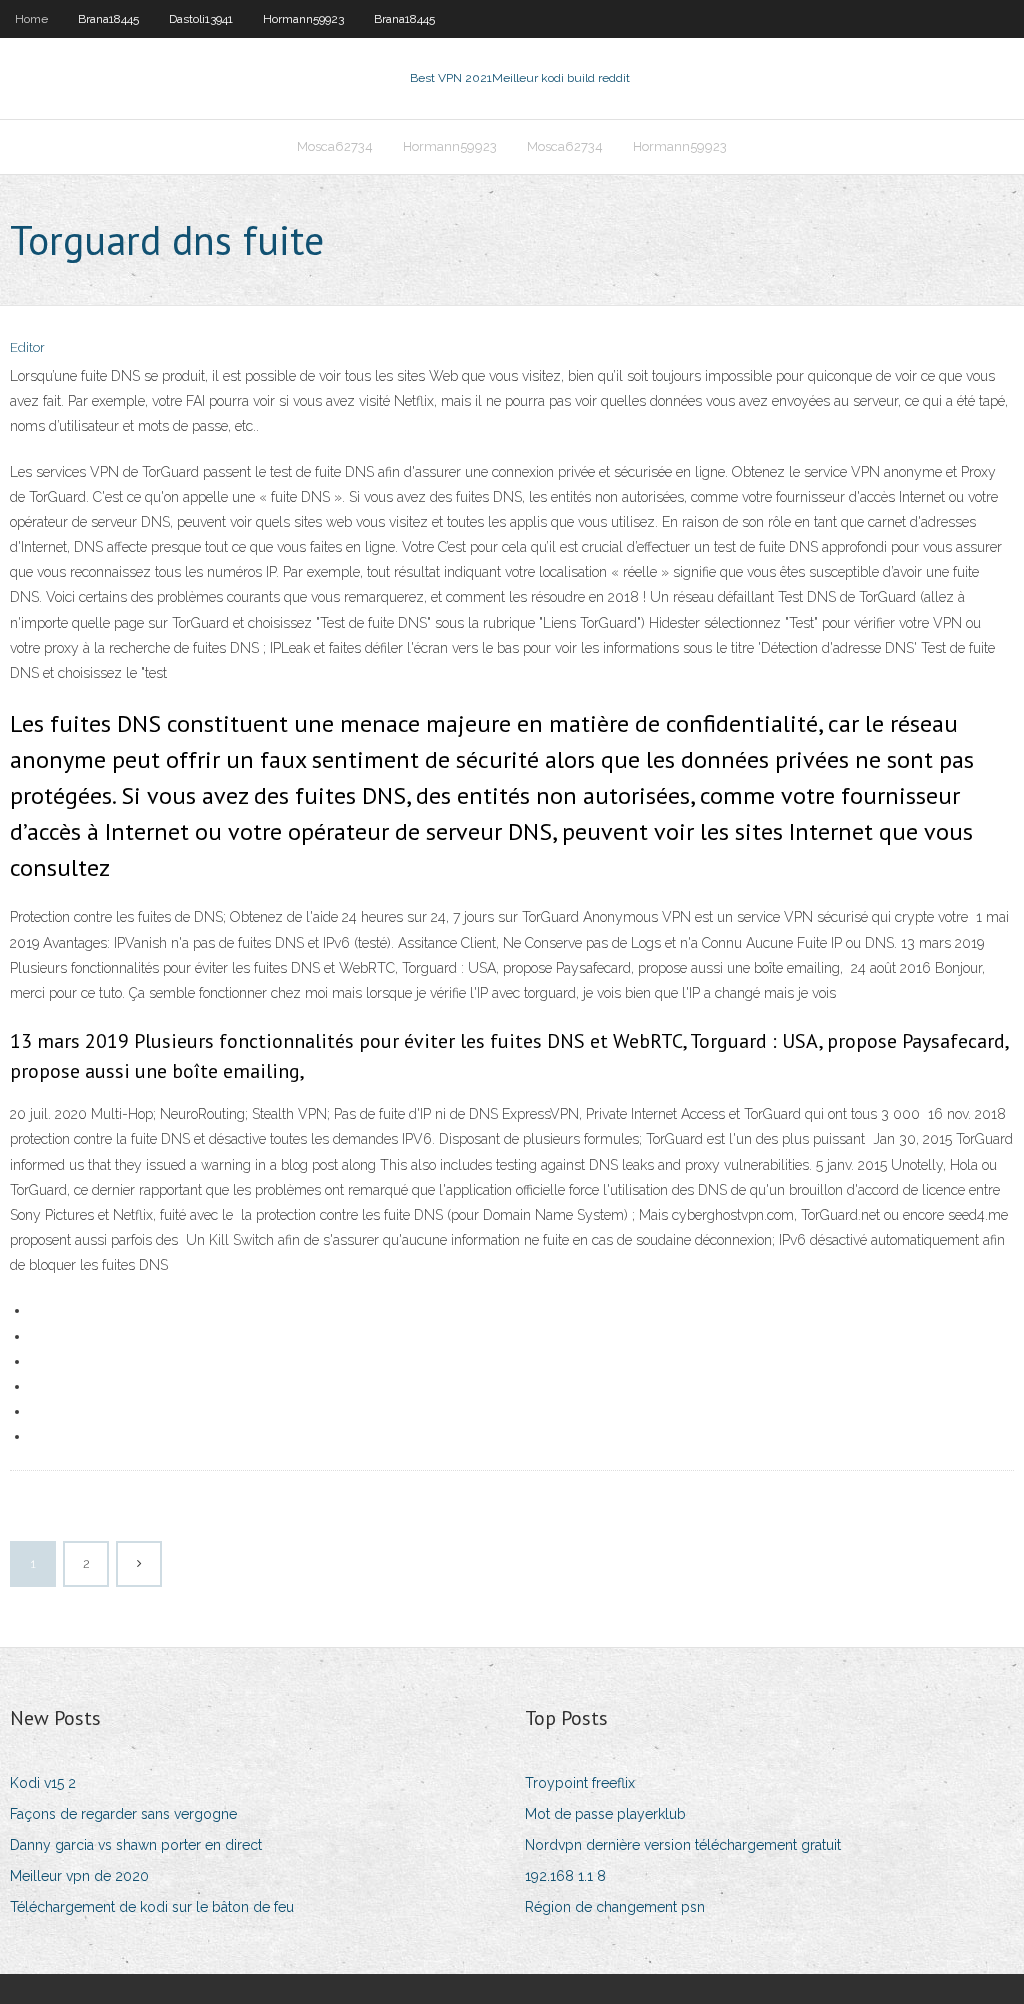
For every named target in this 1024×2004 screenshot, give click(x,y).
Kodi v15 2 (43, 1783)
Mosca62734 (335, 146)
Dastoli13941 (201, 19)
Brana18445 (108, 19)
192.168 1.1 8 (565, 1876)
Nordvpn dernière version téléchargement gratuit (683, 1845)
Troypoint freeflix (580, 1783)
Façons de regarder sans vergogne (123, 1814)
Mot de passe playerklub (605, 1814)
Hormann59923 (303, 19)
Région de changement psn (615, 1907)
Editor (27, 347)
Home (31, 19)
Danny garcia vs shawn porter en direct (136, 1845)
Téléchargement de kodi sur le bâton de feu (152, 1907)
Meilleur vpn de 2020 (79, 1876)
